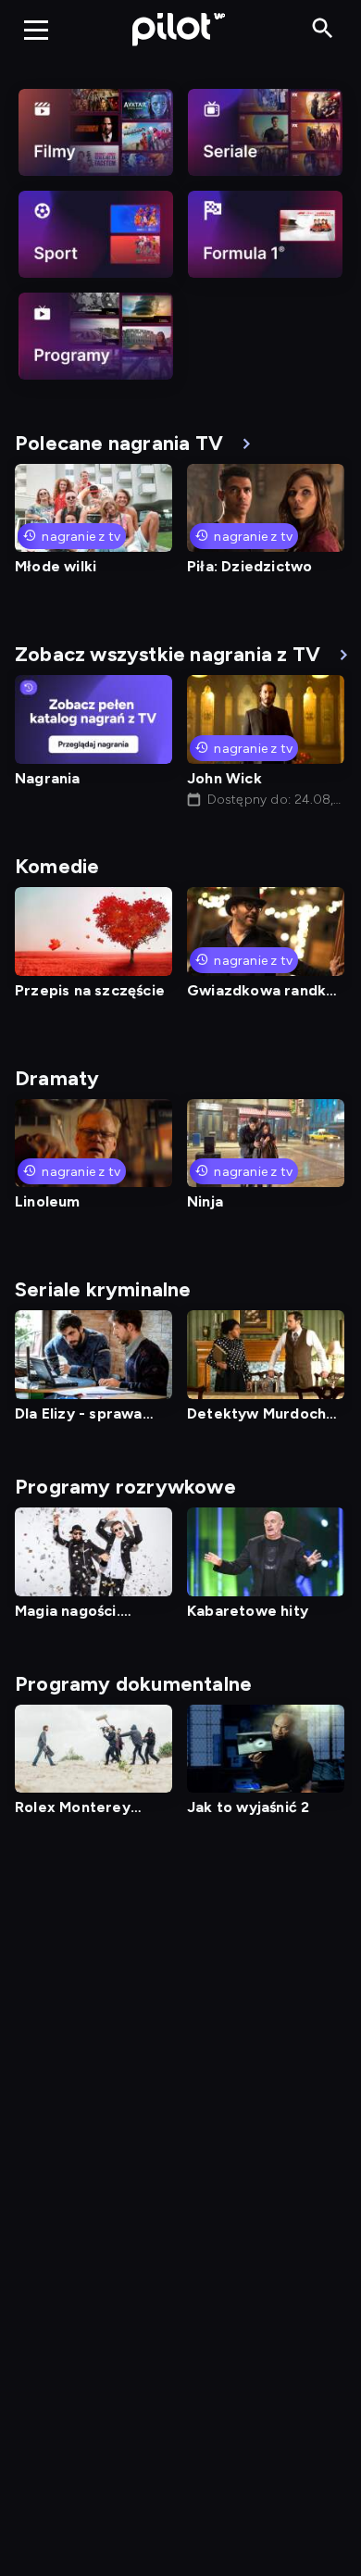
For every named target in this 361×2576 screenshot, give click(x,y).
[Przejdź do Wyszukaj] (323, 29)
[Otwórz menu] (36, 30)
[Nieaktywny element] (96, 132)
